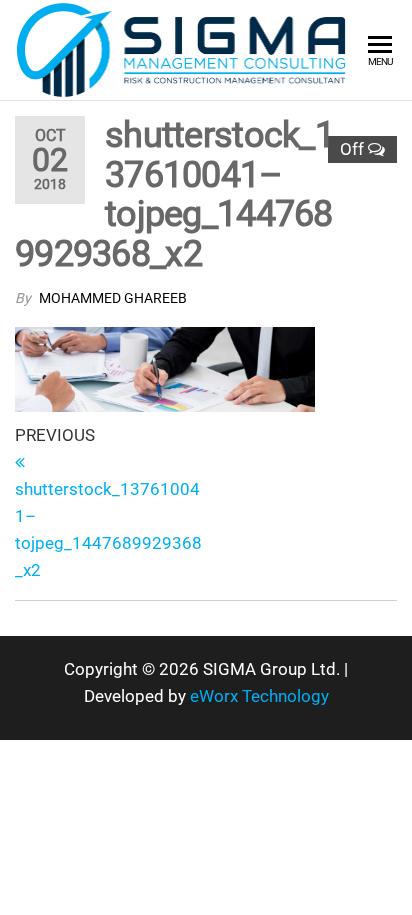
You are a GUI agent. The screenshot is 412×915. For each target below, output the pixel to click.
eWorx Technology (259, 696)
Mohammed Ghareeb (113, 298)
